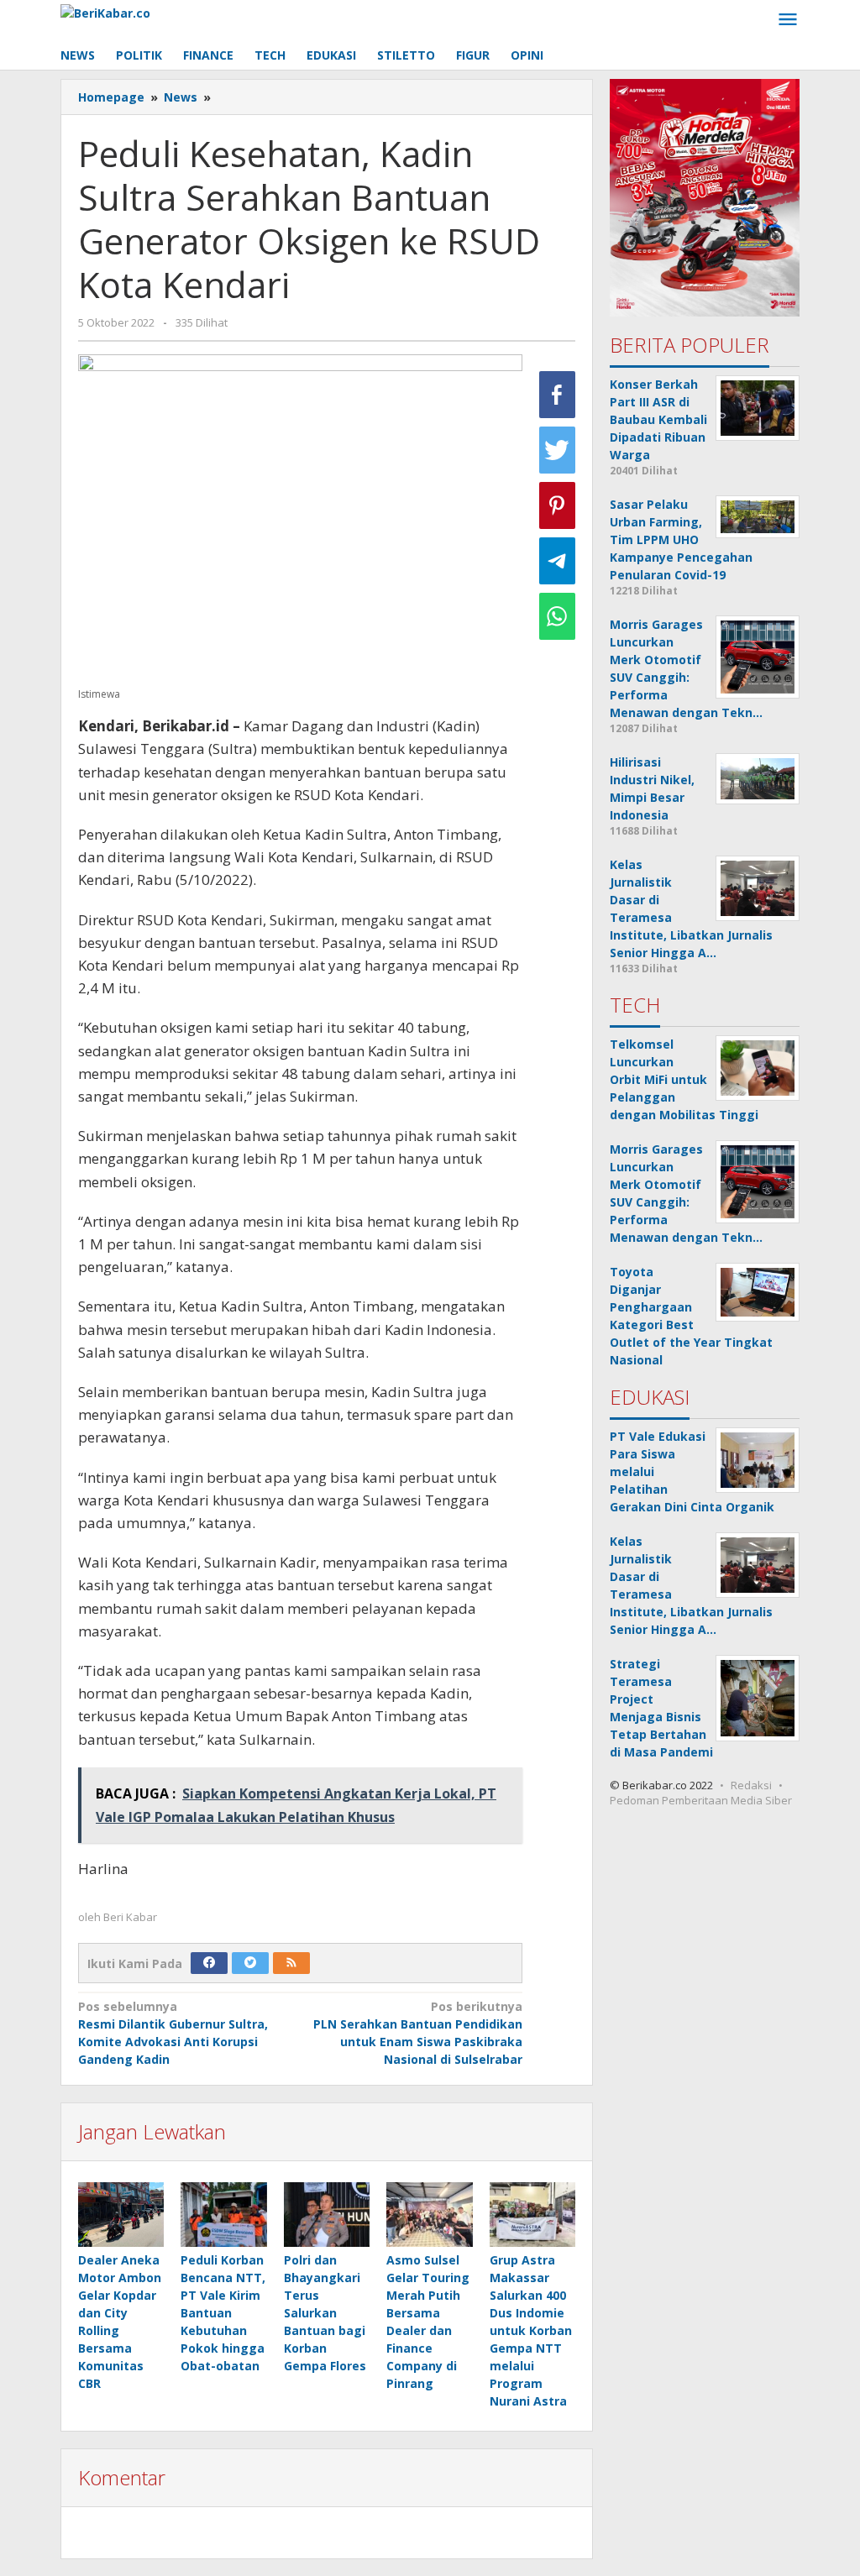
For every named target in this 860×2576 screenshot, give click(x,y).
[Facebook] (209, 1963)
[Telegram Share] (557, 561)
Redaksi (751, 1785)
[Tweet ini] (557, 450)
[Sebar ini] (557, 395)
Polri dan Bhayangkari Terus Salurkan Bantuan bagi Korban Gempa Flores (325, 2313)
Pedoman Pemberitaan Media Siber (701, 1800)
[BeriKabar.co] (105, 11)
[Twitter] (250, 1963)
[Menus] (788, 20)
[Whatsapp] (557, 616)
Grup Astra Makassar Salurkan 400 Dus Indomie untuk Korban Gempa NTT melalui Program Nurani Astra (531, 2330)
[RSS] (291, 1963)
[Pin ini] (557, 505)
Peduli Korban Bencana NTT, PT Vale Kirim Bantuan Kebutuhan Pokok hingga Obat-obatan (223, 2313)
